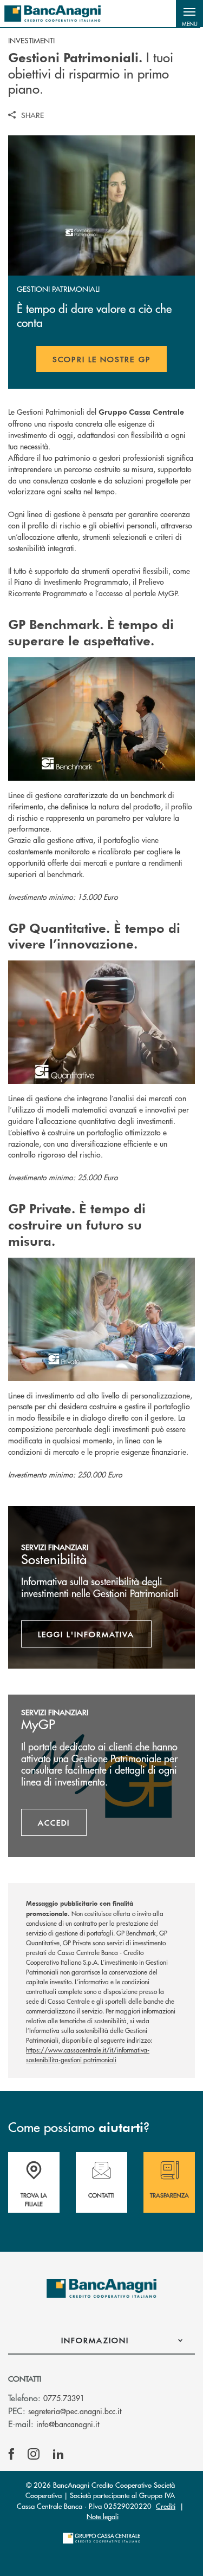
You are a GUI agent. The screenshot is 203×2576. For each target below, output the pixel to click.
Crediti (166, 2506)
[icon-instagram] (34, 2454)
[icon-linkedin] (58, 2454)
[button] (189, 14)
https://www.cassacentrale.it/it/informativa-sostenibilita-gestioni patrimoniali (88, 2055)
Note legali (103, 2516)
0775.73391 (64, 2398)
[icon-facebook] (11, 2454)
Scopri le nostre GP (110, 363)
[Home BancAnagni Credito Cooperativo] (53, 14)
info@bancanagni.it (68, 2424)
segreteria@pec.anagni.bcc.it (75, 2411)
